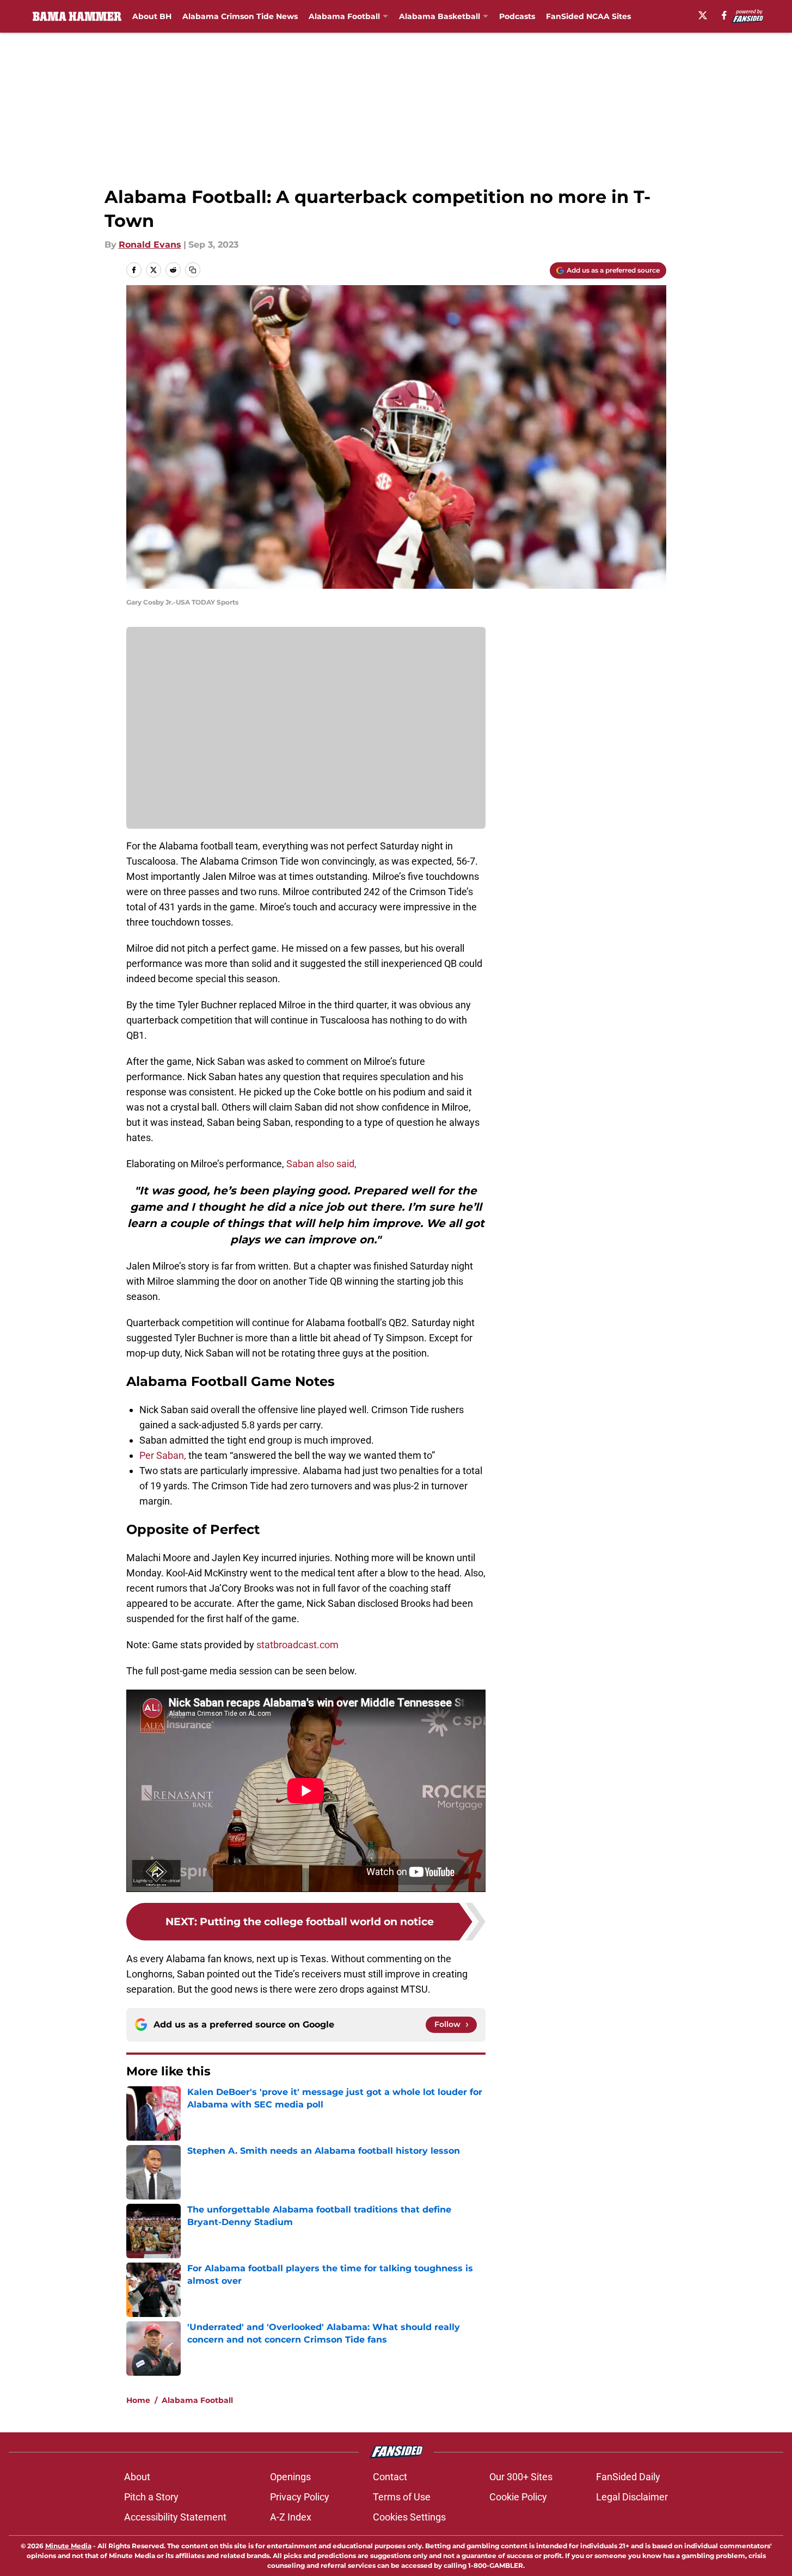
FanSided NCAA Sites (588, 16)
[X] (703, 15)
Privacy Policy (300, 2497)
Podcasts (517, 16)
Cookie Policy (518, 2497)
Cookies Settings (409, 2517)
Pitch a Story (151, 2497)
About (137, 2477)
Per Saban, (163, 1455)
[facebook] (724, 15)
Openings (290, 2477)
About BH (152, 16)
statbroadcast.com (297, 1645)
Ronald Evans (150, 245)
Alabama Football (344, 16)
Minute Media (68, 2546)
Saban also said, (321, 1164)
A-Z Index (291, 2517)
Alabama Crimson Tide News (240, 16)
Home (138, 2400)
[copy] (193, 270)
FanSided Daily (628, 2477)
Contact (390, 2477)
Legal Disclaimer (632, 2497)
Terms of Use (402, 2497)
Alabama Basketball (440, 16)
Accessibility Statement (175, 2517)
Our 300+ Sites (521, 2477)
